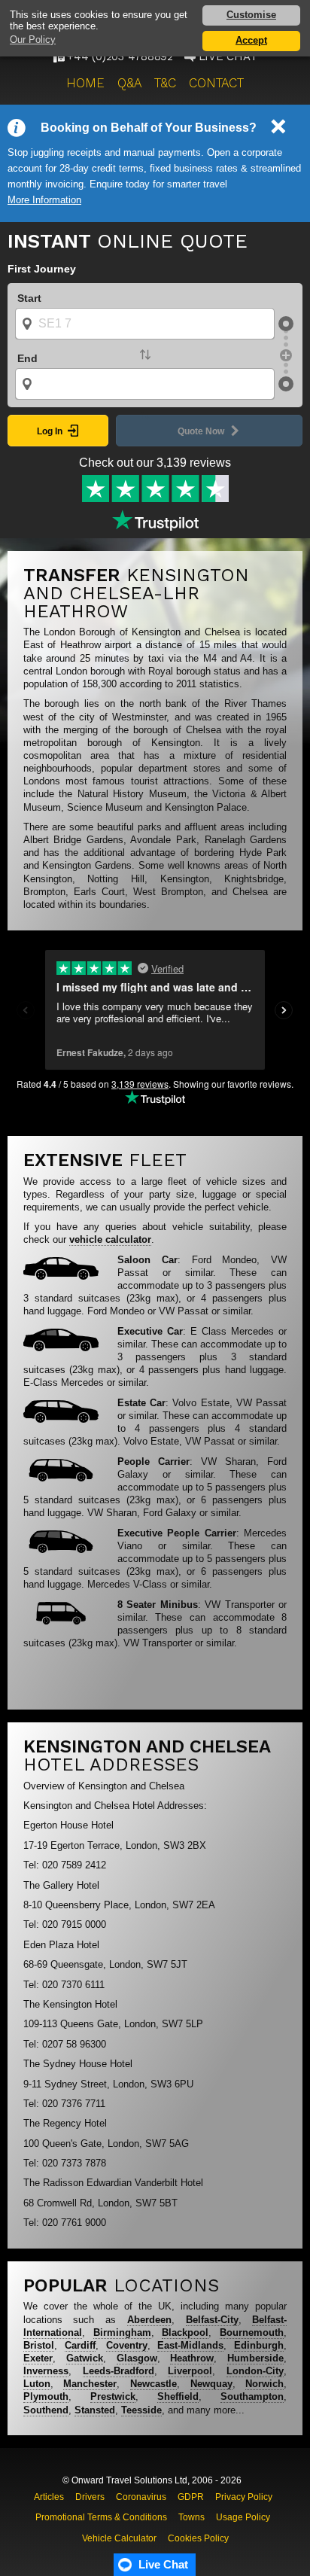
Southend (46, 2410)
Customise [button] (251, 15)
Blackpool (185, 2332)
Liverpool (190, 2371)
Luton (37, 2384)
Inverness (46, 2371)
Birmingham (122, 2332)
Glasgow (137, 2358)
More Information (44, 200)
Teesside (141, 2410)
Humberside (255, 2358)
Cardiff (80, 2345)
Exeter (38, 2358)
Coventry (127, 2345)
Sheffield (178, 2396)
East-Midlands (190, 2345)
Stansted (95, 2410)
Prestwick (113, 2396)
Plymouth (46, 2396)
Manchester (90, 2384)
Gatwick (85, 2358)
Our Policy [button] (33, 40)
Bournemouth (252, 2332)
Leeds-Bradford (119, 2371)
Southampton (252, 2396)
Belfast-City (212, 2320)
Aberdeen (149, 2320)
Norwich (264, 2384)
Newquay (211, 2384)
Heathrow (192, 2358)
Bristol (39, 2345)
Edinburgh (259, 2345)
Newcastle (153, 2384)
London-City (255, 2371)
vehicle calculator (110, 1239)
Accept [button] (251, 40)
